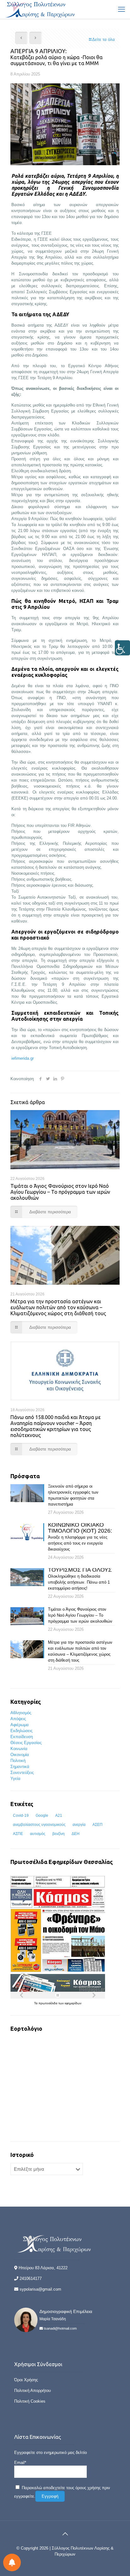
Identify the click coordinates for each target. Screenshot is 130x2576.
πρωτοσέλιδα (48, 2003)
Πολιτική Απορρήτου (32, 2391)
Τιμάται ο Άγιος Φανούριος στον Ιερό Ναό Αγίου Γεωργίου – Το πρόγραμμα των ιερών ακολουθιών (60, 1192)
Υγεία (15, 1779)
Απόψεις (18, 1719)
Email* (20, 2463)
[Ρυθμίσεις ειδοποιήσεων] (12, 2562)
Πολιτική (18, 1761)
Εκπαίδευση (22, 1737)
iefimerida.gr (23, 1058)
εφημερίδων (73, 2003)
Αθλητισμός (21, 1713)
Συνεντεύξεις (22, 1773)
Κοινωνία (19, 1749)
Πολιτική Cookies (30, 2401)
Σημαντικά (20, 1767)
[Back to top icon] (65, 2534)
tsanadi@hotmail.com (60, 2328)
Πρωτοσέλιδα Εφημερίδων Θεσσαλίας (62, 1862)
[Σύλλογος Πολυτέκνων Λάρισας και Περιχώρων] (41, 9)
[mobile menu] (121, 9)
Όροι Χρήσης (26, 2380)
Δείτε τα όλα (103, 39)
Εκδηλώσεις (21, 1731)
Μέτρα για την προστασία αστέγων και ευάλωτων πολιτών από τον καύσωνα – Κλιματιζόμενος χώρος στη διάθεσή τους (58, 1307)
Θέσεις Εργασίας (26, 1743)
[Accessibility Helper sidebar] (122, 648)
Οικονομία (20, 1755)
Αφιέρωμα (20, 1725)
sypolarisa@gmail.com (40, 2289)
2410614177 (31, 2279)
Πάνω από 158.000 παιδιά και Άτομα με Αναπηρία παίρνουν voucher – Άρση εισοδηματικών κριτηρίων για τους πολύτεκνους (56, 1426)
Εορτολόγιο (26, 2029)
